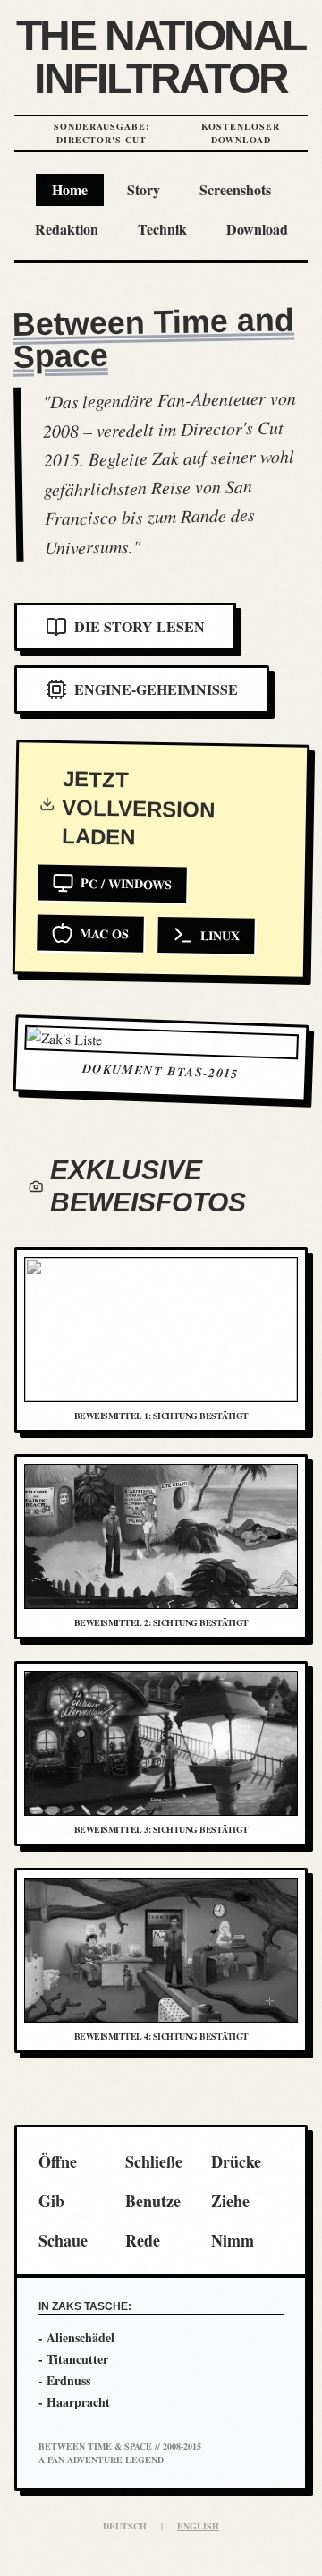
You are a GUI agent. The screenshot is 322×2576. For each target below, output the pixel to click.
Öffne (58, 2161)
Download (257, 229)
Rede (143, 2240)
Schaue (63, 2240)
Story (144, 189)
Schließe (154, 2161)
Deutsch (125, 2526)
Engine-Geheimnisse (156, 689)
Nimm (233, 2240)
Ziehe (230, 2201)
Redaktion (67, 229)
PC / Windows (126, 883)
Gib (51, 2201)
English (198, 2526)
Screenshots (235, 189)
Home (70, 189)
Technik (162, 229)
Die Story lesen (140, 626)
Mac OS (104, 933)
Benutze (153, 2201)
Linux (220, 936)
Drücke (236, 2161)
